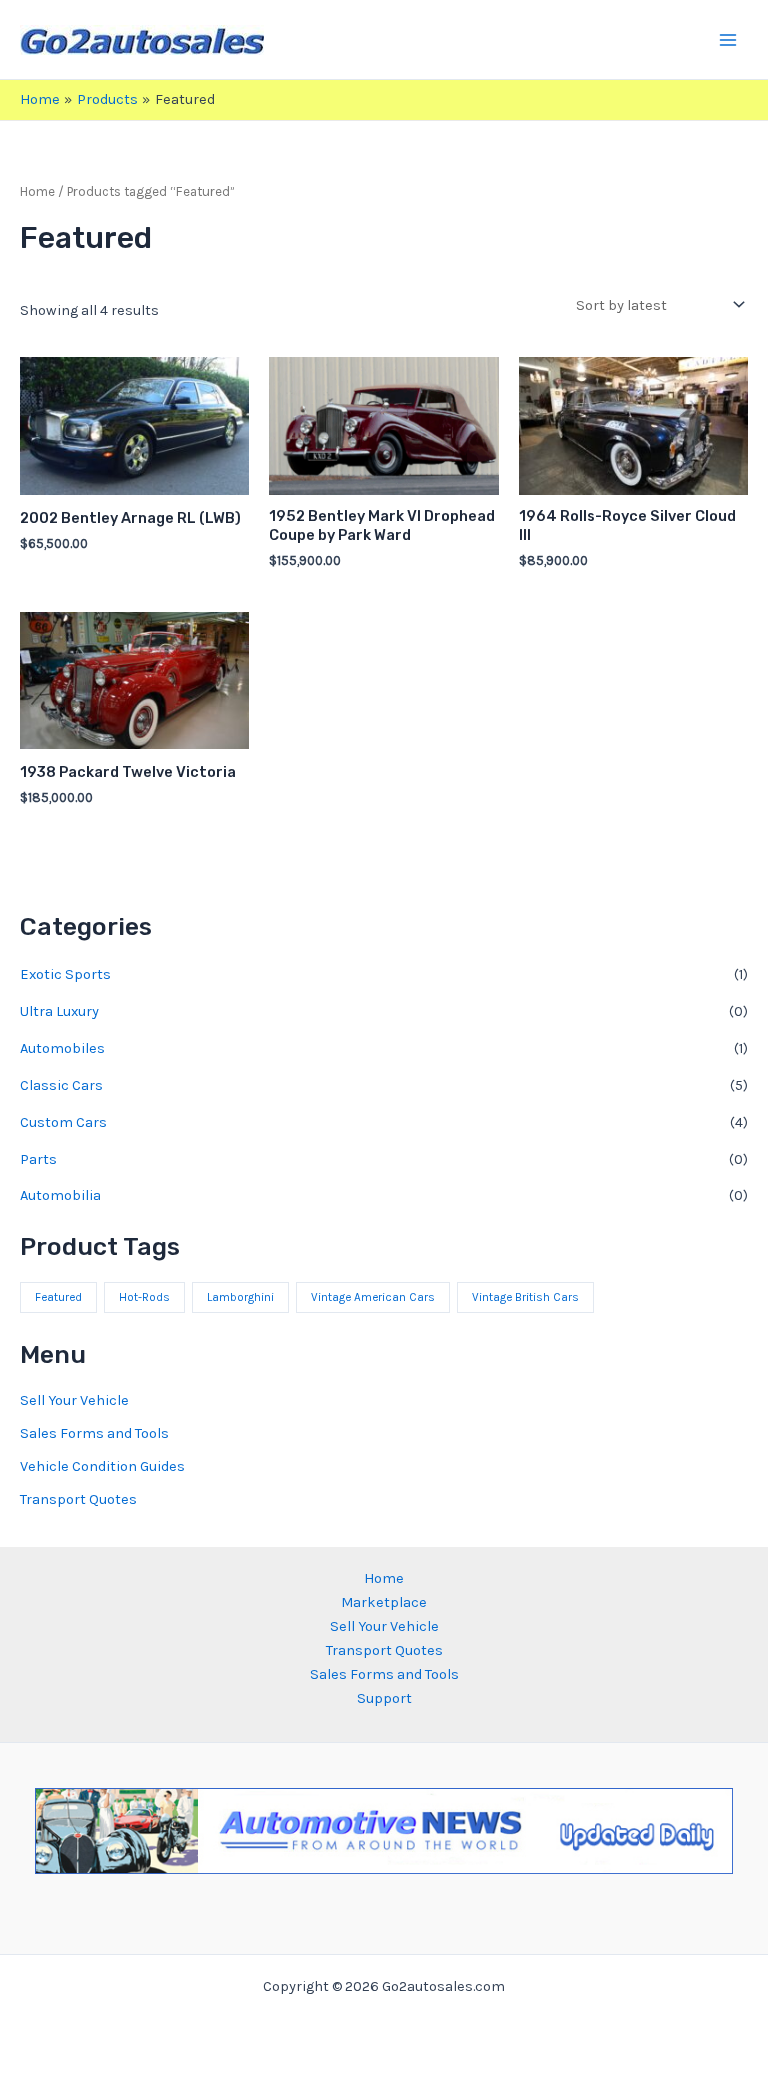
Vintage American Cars (373, 1297)
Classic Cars (61, 1085)
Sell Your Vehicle (74, 1400)
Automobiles (62, 1048)
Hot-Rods (144, 1297)
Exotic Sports (65, 974)
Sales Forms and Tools (94, 1433)
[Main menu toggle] (728, 39)
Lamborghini (240, 1297)
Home (37, 191)
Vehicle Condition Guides (102, 1466)
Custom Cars (63, 1122)
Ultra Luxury (59, 1011)
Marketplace (384, 1602)
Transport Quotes (78, 1499)
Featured (58, 1297)
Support (384, 1698)
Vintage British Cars (525, 1297)
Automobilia (60, 1195)
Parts (38, 1159)
